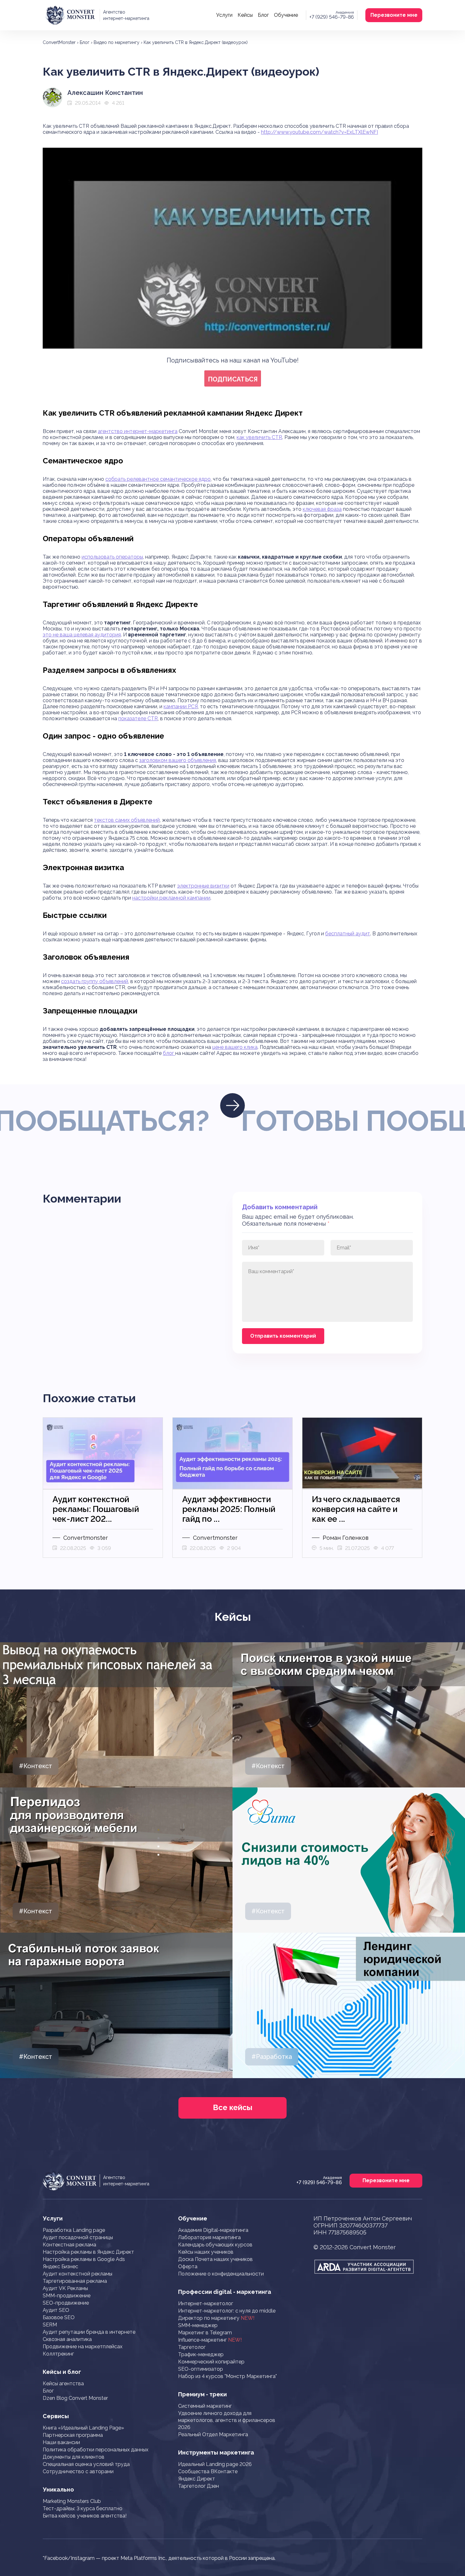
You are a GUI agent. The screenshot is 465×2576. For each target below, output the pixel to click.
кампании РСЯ (181, 706)
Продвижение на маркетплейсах (83, 2347)
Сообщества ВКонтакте (208, 2471)
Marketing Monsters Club (72, 2501)
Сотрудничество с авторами (78, 2471)
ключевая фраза (322, 509)
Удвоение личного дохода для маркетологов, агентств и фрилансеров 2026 (227, 2420)
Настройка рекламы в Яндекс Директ (88, 2252)
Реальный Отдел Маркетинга (213, 2434)
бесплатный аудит (348, 934)
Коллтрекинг (58, 2354)
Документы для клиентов (74, 2457)
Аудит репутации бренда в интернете (89, 2332)
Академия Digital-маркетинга (213, 2230)
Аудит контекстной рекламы (77, 2274)
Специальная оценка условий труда (86, 2464)
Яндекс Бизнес (60, 2266)
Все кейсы (233, 2107)
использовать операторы (112, 557)
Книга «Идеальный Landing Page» (83, 2428)
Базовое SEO (59, 2317)
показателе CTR (138, 718)
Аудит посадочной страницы (78, 2237)
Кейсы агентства (63, 2384)
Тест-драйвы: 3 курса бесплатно (83, 2508)
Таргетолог (192, 2347)
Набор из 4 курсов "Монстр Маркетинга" (227, 2376)
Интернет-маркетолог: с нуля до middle (227, 2311)
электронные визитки (203, 886)
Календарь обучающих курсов (215, 2245)
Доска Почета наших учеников (215, 2259)
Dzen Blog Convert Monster (75, 2398)
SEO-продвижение (66, 2303)
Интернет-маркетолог (206, 2304)
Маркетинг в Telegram (205, 2333)
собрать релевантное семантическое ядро (158, 479)
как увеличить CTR (259, 437)
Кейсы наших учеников (206, 2252)
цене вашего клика (235, 1047)
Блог (263, 15)
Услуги (224, 15)
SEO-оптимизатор (201, 2369)
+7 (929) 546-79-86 (332, 17)
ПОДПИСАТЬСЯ (233, 379)
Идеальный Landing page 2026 (215, 2464)
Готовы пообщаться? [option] (275, 1121)
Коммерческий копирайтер (211, 2362)
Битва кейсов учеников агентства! (85, 2516)
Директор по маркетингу (216, 2318)
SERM (50, 2325)
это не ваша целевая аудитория (82, 635)
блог (169, 1053)
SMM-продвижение (67, 2296)
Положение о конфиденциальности (221, 2274)
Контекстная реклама (69, 2245)
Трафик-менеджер (201, 2354)
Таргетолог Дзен (198, 2486)
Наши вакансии (61, 2442)
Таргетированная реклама (75, 2281)
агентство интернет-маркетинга (138, 431)
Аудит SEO (56, 2310)
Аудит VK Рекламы (65, 2288)
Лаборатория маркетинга (209, 2237)
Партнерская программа (73, 2435)
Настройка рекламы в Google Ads (84, 2259)
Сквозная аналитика (67, 2339)
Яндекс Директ (197, 2479)
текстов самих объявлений (127, 820)
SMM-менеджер (198, 2325)
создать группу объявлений (95, 981)
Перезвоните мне (394, 15)
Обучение (286, 15)
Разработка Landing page (74, 2230)
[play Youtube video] (232, 242)
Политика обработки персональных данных (96, 2450)
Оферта (188, 2266)
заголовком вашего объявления (178, 760)
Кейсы (245, 15)
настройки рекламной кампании (171, 898)
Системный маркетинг (205, 2406)
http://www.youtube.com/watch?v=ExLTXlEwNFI (319, 132)
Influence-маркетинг (210, 2340)
